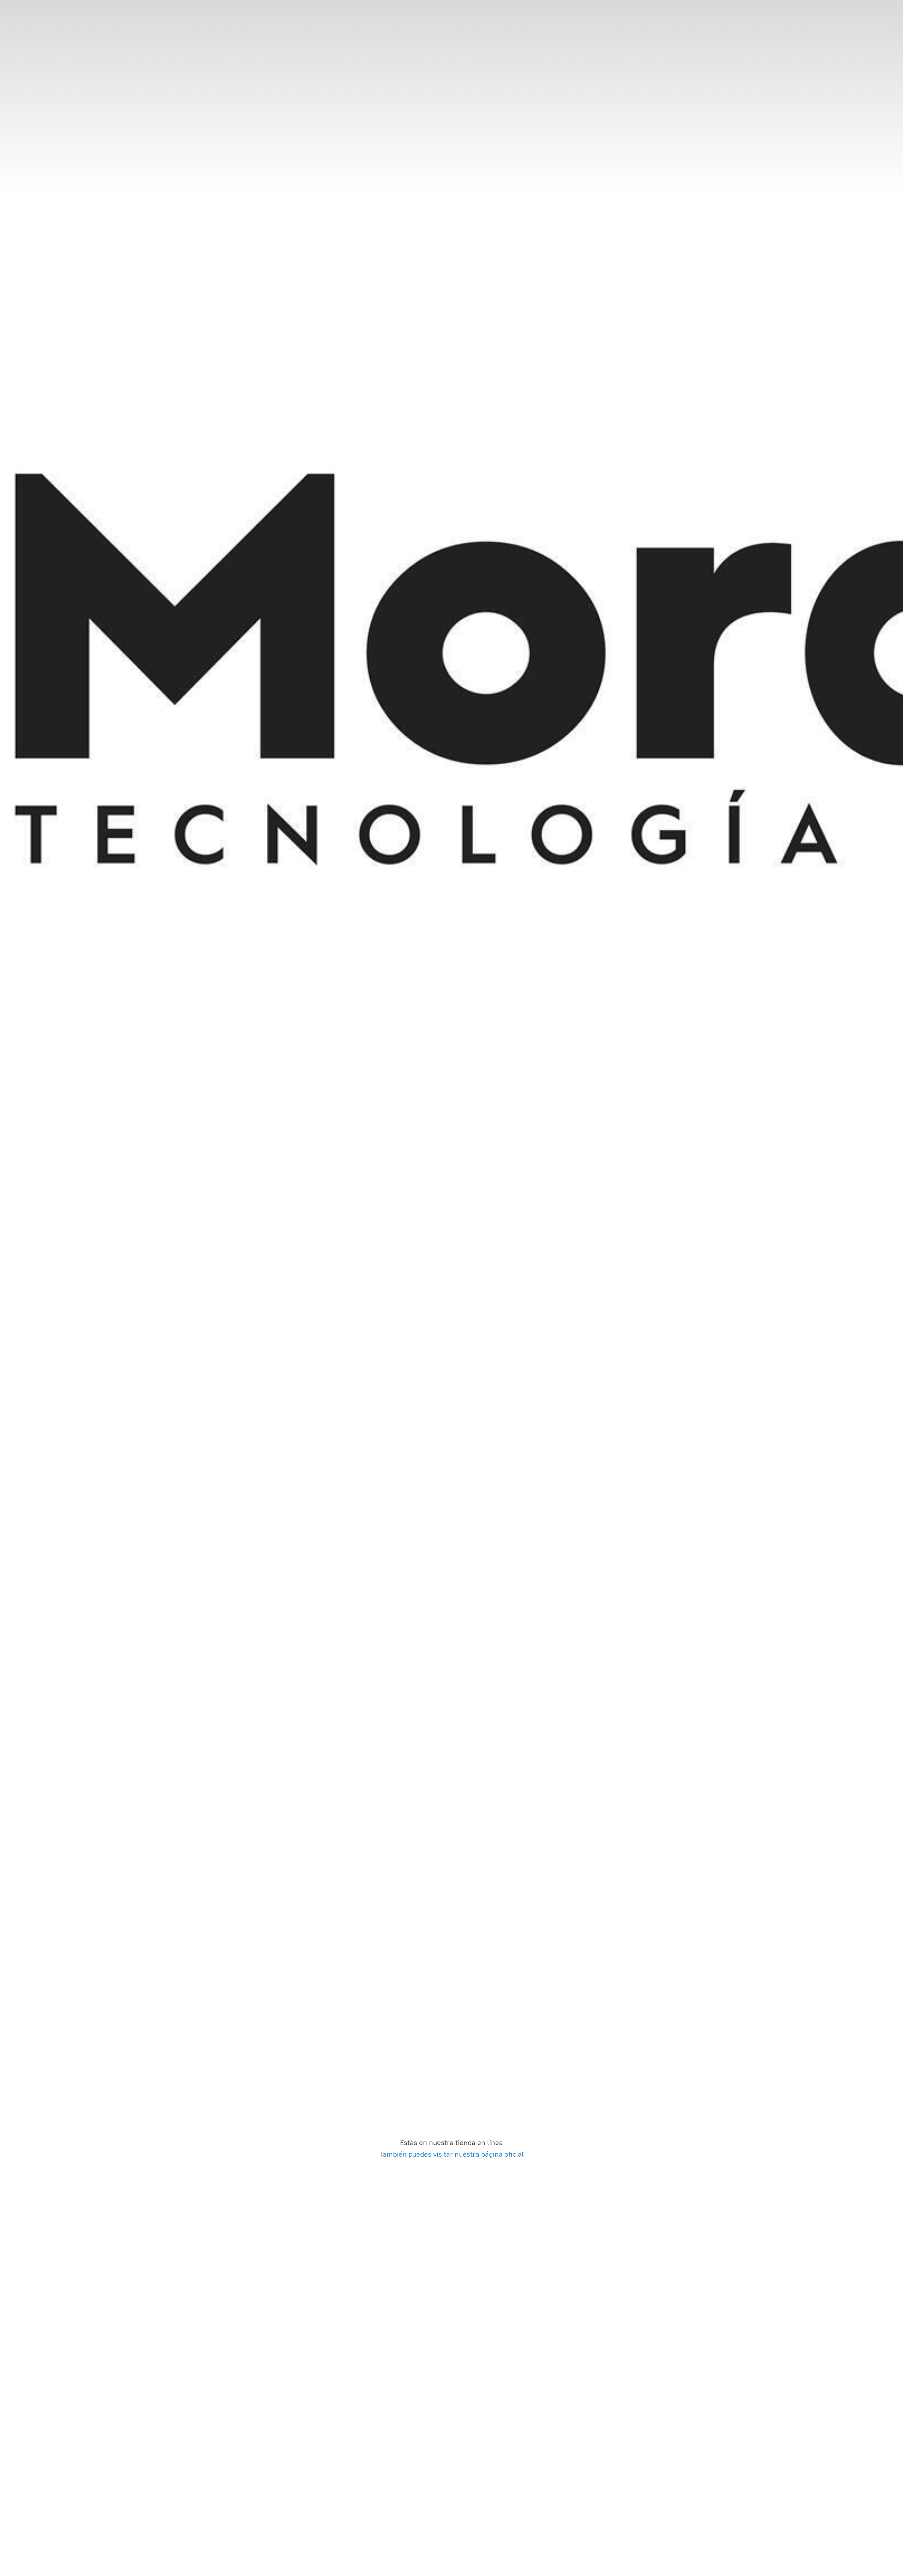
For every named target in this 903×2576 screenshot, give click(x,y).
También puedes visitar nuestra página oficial (451, 2154)
